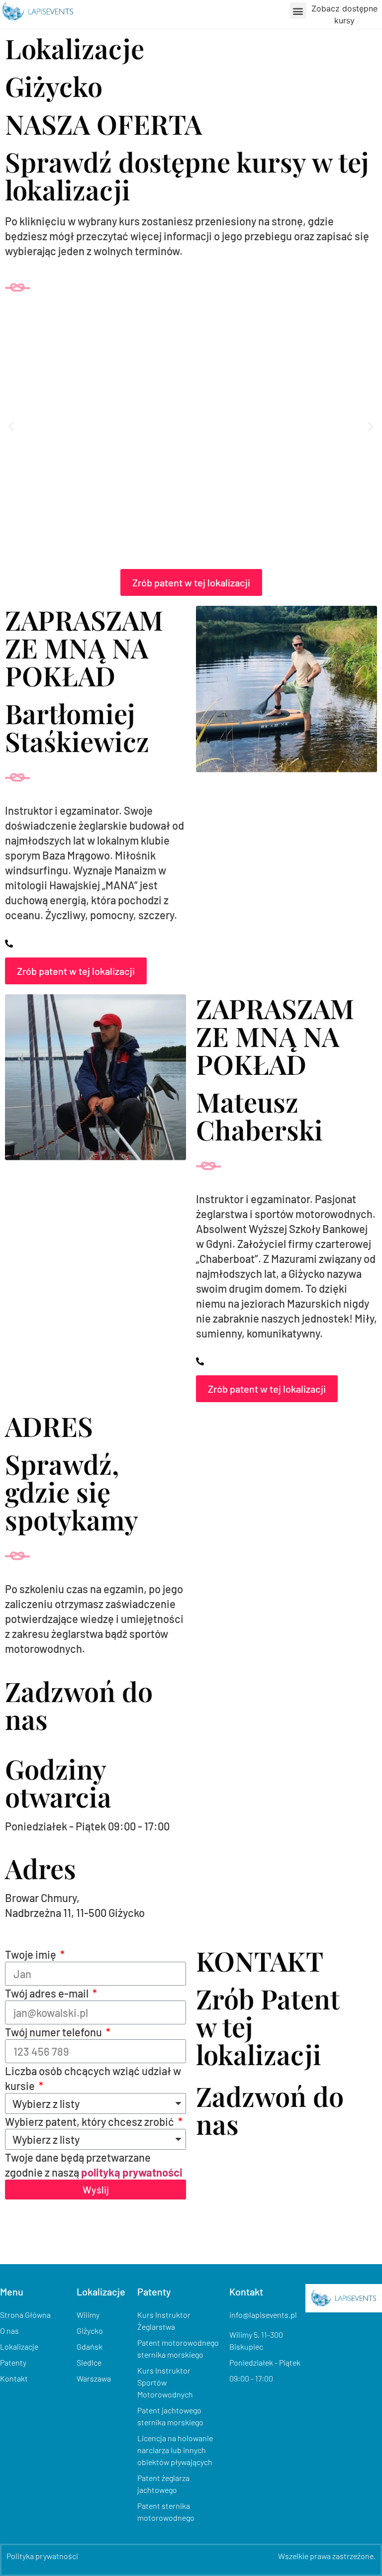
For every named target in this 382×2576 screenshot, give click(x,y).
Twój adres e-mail (48, 1993)
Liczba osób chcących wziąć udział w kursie (93, 2078)
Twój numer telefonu (54, 2032)
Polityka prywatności (42, 2556)
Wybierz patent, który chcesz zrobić (91, 2121)
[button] (298, 11)
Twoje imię (32, 1954)
